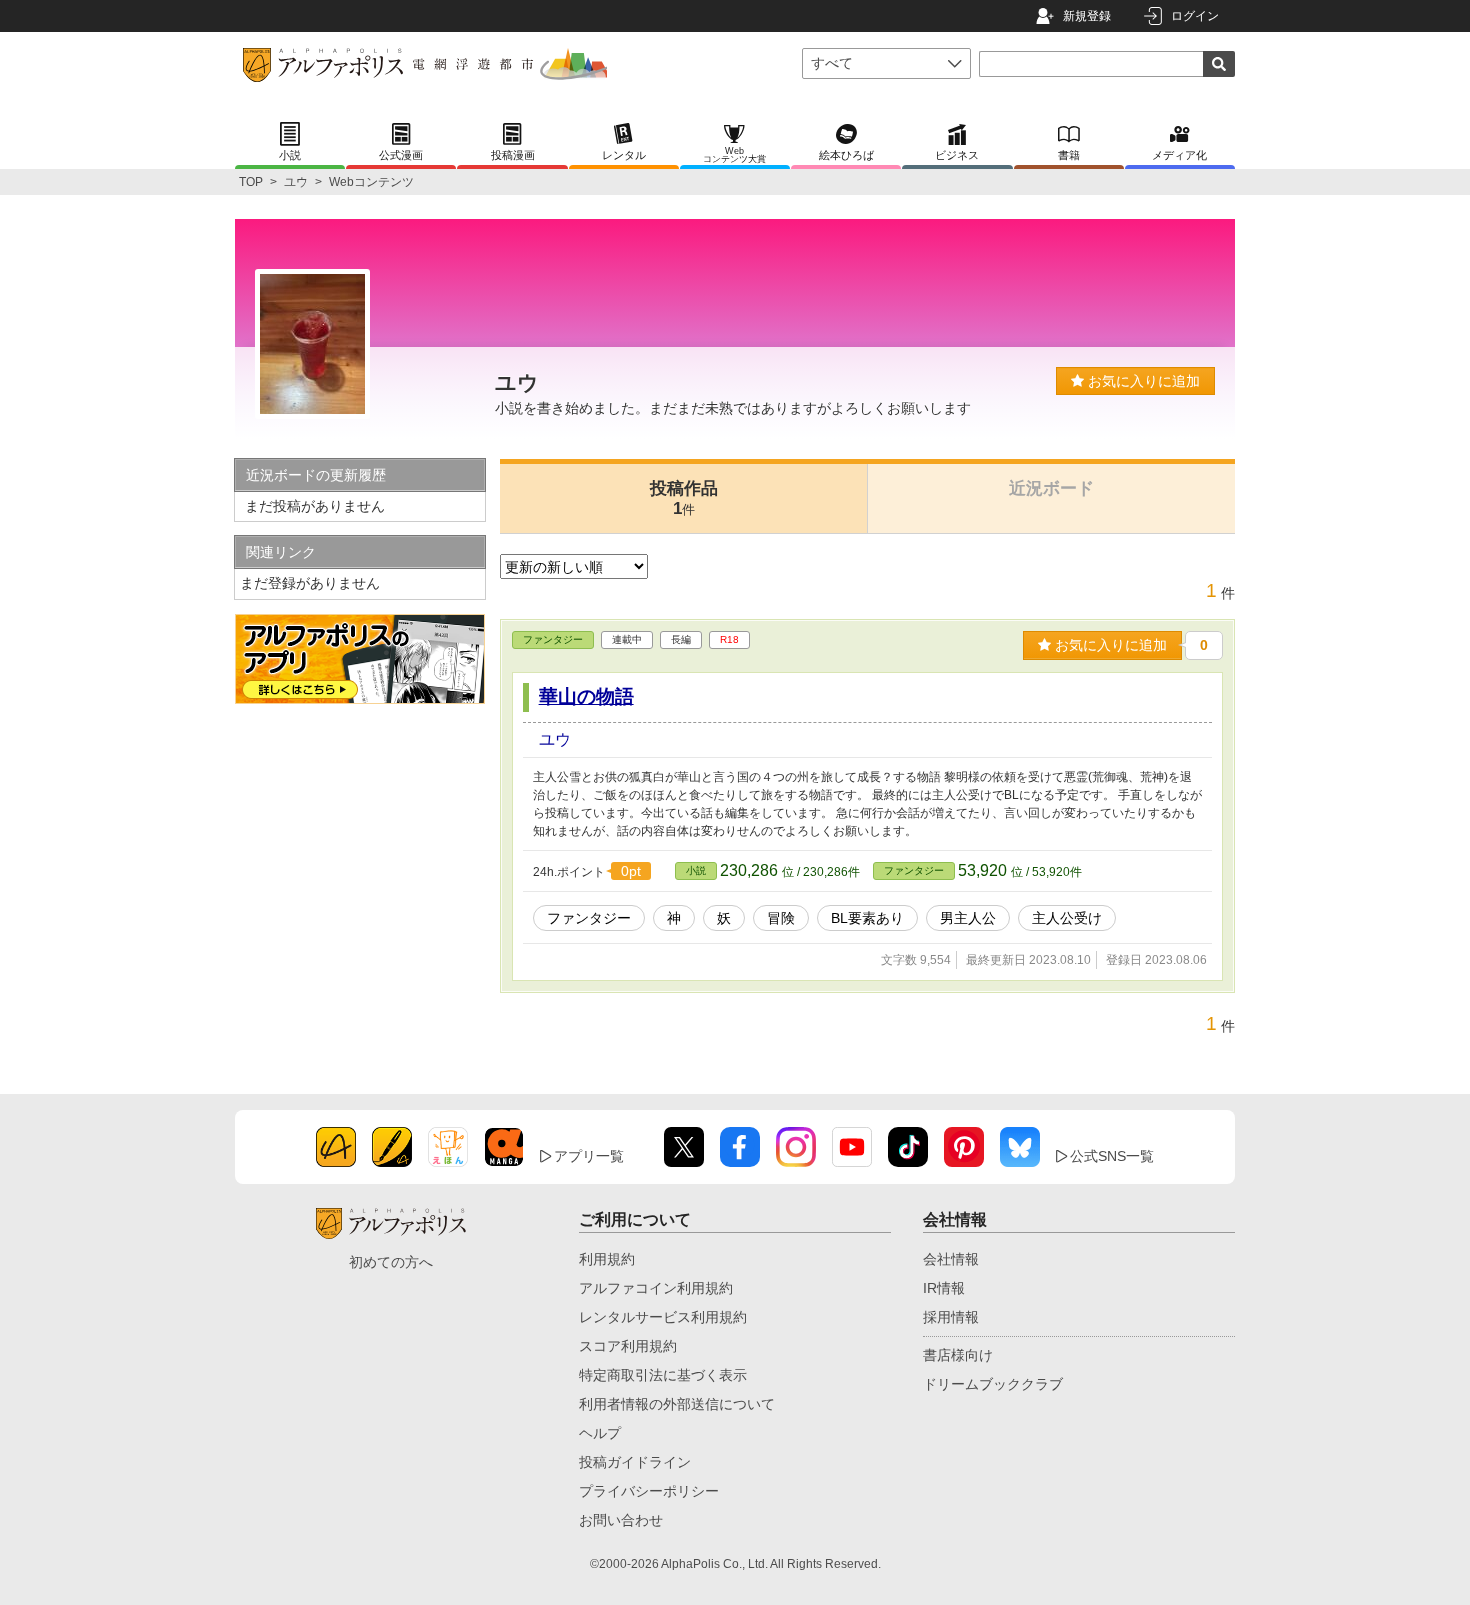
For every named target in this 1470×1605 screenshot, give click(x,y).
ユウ (296, 182)
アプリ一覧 (589, 1156)
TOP (251, 182)
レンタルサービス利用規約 (663, 1317)
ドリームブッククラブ (993, 1384)
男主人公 (968, 918)
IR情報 (944, 1288)
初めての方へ (391, 1262)
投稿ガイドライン (635, 1462)
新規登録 (1087, 16)
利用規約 (607, 1259)
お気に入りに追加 (1142, 381)
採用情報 (951, 1317)
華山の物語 (586, 696)
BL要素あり (867, 918)
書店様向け (958, 1355)
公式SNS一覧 (1112, 1156)
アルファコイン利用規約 (656, 1288)
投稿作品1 (684, 498)
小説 (696, 870)
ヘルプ (600, 1433)
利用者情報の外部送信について (677, 1404)
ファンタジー (553, 639)
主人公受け (1067, 918)
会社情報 (951, 1259)
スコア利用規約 (628, 1346)
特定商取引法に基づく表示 (663, 1375)
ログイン (1195, 16)
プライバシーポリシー (649, 1491)
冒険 (781, 918)
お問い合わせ (621, 1520)
